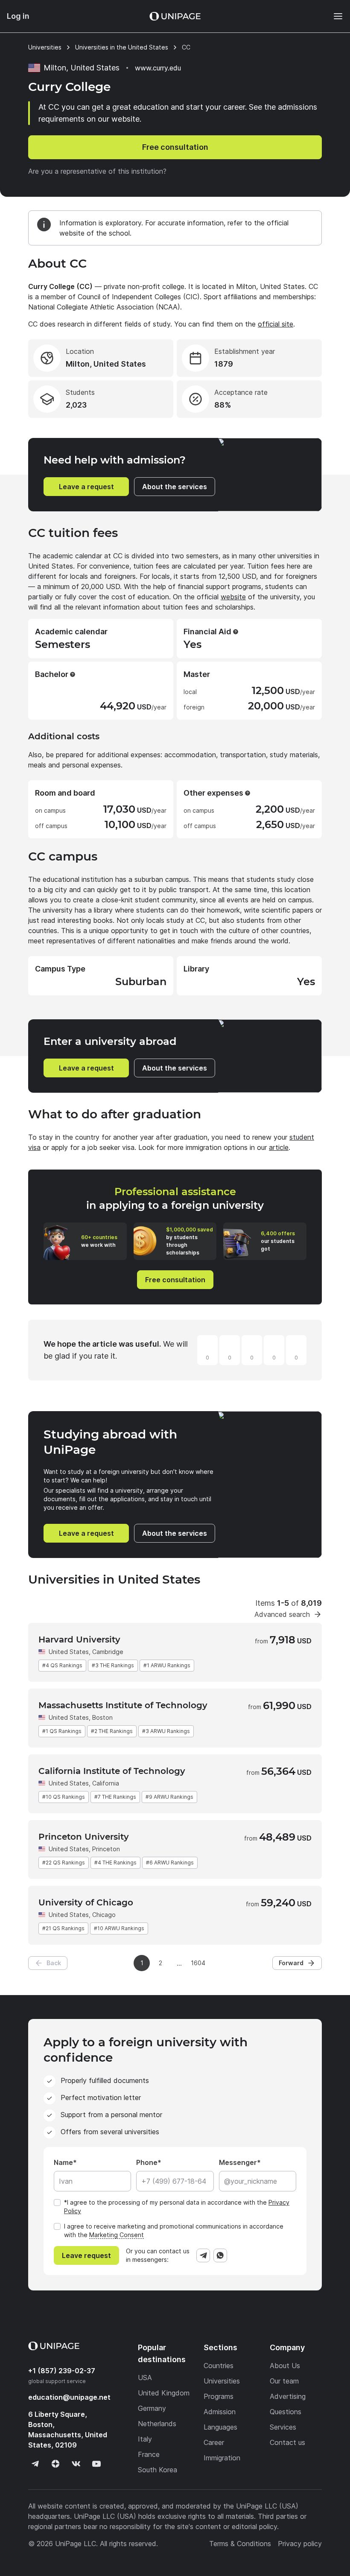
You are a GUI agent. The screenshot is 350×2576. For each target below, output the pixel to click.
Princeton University (84, 1837)
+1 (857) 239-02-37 (62, 2371)
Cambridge (108, 1652)
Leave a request (86, 487)
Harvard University (79, 1640)
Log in (18, 16)
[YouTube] (96, 2464)
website (233, 597)
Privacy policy (300, 2544)
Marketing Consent (117, 2235)
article (279, 1147)
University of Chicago (86, 1902)
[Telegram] (203, 2255)
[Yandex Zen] (55, 2464)
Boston (102, 1717)
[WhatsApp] (220, 2255)
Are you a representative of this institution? (97, 171)
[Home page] (175, 16)
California (106, 1783)
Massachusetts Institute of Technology (123, 1705)
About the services (175, 487)
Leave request (86, 2255)
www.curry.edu (158, 68)
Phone (147, 2162)
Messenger (238, 2162)
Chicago (104, 1915)
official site (276, 324)
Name (63, 2162)
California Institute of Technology (112, 1771)
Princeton (106, 1849)
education (69, 2397)
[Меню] (334, 16)
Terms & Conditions (240, 2544)
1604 (198, 1963)
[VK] (76, 2464)
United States (69, 1652)
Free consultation (175, 147)
